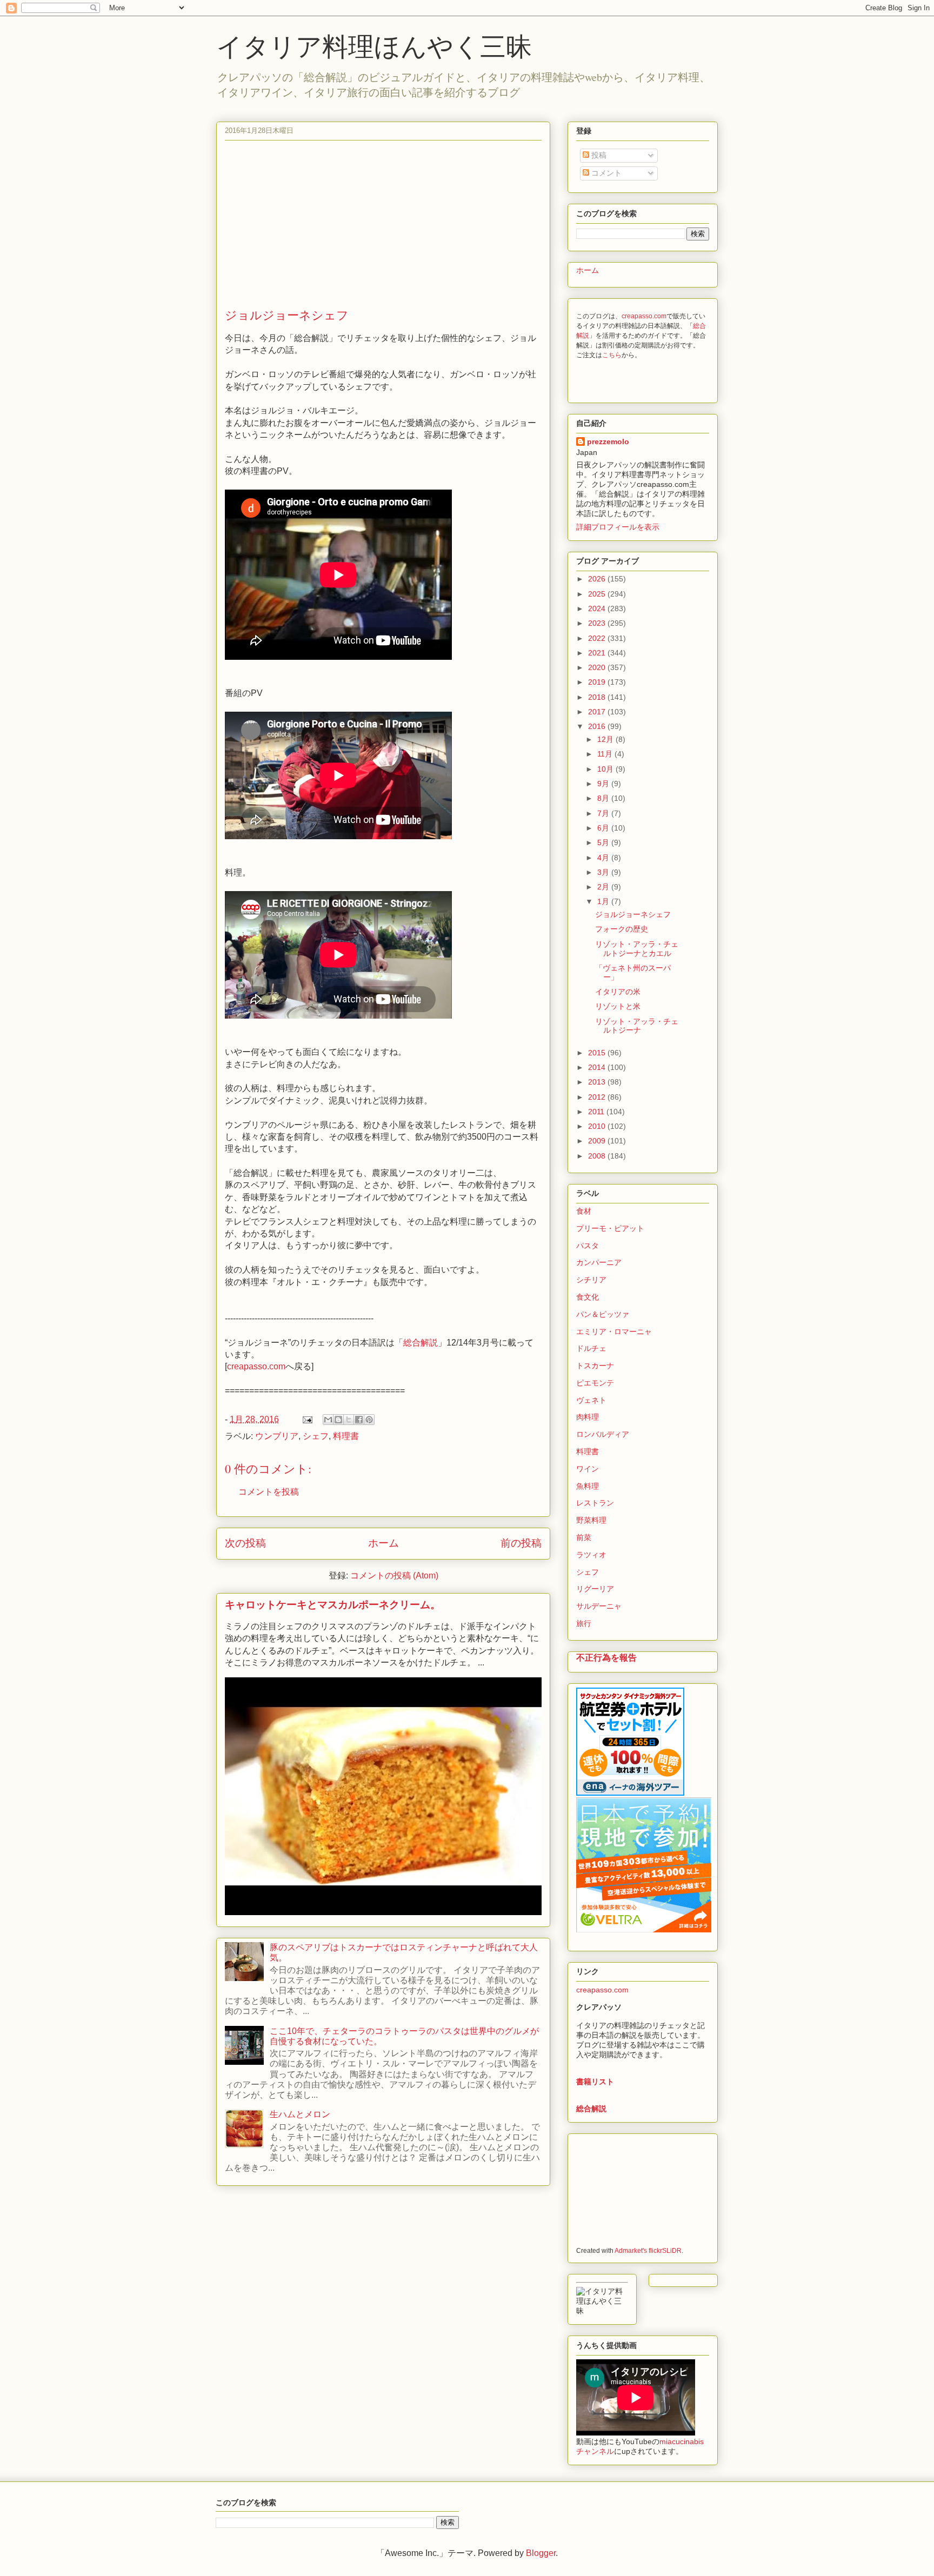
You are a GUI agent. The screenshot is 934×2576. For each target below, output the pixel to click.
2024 (598, 608)
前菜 (584, 1537)
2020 (598, 667)
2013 (598, 1082)
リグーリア (595, 1589)
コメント (605, 173)
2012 (598, 1097)
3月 (604, 872)
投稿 (598, 155)
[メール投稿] (306, 1419)
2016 (598, 726)
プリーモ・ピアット (610, 1228)
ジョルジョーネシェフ (633, 914)
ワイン (588, 1469)
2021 (598, 653)
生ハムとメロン (300, 2114)
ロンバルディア (603, 1434)
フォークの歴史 (622, 929)
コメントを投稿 (269, 1492)
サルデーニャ (599, 1606)
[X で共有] (349, 1420)
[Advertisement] (383, 226)
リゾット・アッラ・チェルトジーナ (637, 1026)
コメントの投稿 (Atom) (394, 1575)
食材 (584, 1211)
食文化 (588, 1297)
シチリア (591, 1280)
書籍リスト (595, 2082)
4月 (604, 858)
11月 (606, 754)
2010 (598, 1126)
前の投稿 (521, 1543)
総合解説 (421, 1343)
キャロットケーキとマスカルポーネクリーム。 (333, 1605)
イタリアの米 (618, 992)
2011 (597, 1112)
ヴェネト (591, 1400)
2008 (598, 1156)
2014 (598, 1067)
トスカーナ (595, 1366)
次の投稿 (245, 1543)
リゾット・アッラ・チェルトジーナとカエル (637, 949)
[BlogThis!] (338, 1420)
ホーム (383, 1543)
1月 (604, 901)
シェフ (316, 1436)
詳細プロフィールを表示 (618, 527)
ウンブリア (277, 1436)
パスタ (588, 1246)
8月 (604, 798)
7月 (604, 813)
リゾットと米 (618, 1006)
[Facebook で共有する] (359, 1420)
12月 (606, 739)
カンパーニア (599, 1262)
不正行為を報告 (606, 1657)
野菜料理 (591, 1520)
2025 (598, 594)
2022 (598, 638)
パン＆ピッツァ (603, 1314)
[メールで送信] (328, 1420)
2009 (598, 1141)
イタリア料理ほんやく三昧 (374, 45)
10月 (606, 769)
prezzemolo (608, 441)
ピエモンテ (595, 1383)
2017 (598, 712)
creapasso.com (256, 1366)
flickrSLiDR (665, 2250)
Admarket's (631, 2250)
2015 (598, 1053)
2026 (598, 579)
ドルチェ (591, 1348)
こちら (612, 355)
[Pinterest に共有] (369, 1420)
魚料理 (588, 1486)
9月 (604, 784)
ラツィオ (591, 1555)
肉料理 (588, 1417)
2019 (598, 682)
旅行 (584, 1623)
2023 (598, 623)
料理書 (346, 1436)
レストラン (595, 1503)
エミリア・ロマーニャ (614, 1332)
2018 (598, 697)
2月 (604, 887)
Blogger (541, 2553)
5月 (604, 842)
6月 (604, 828)
